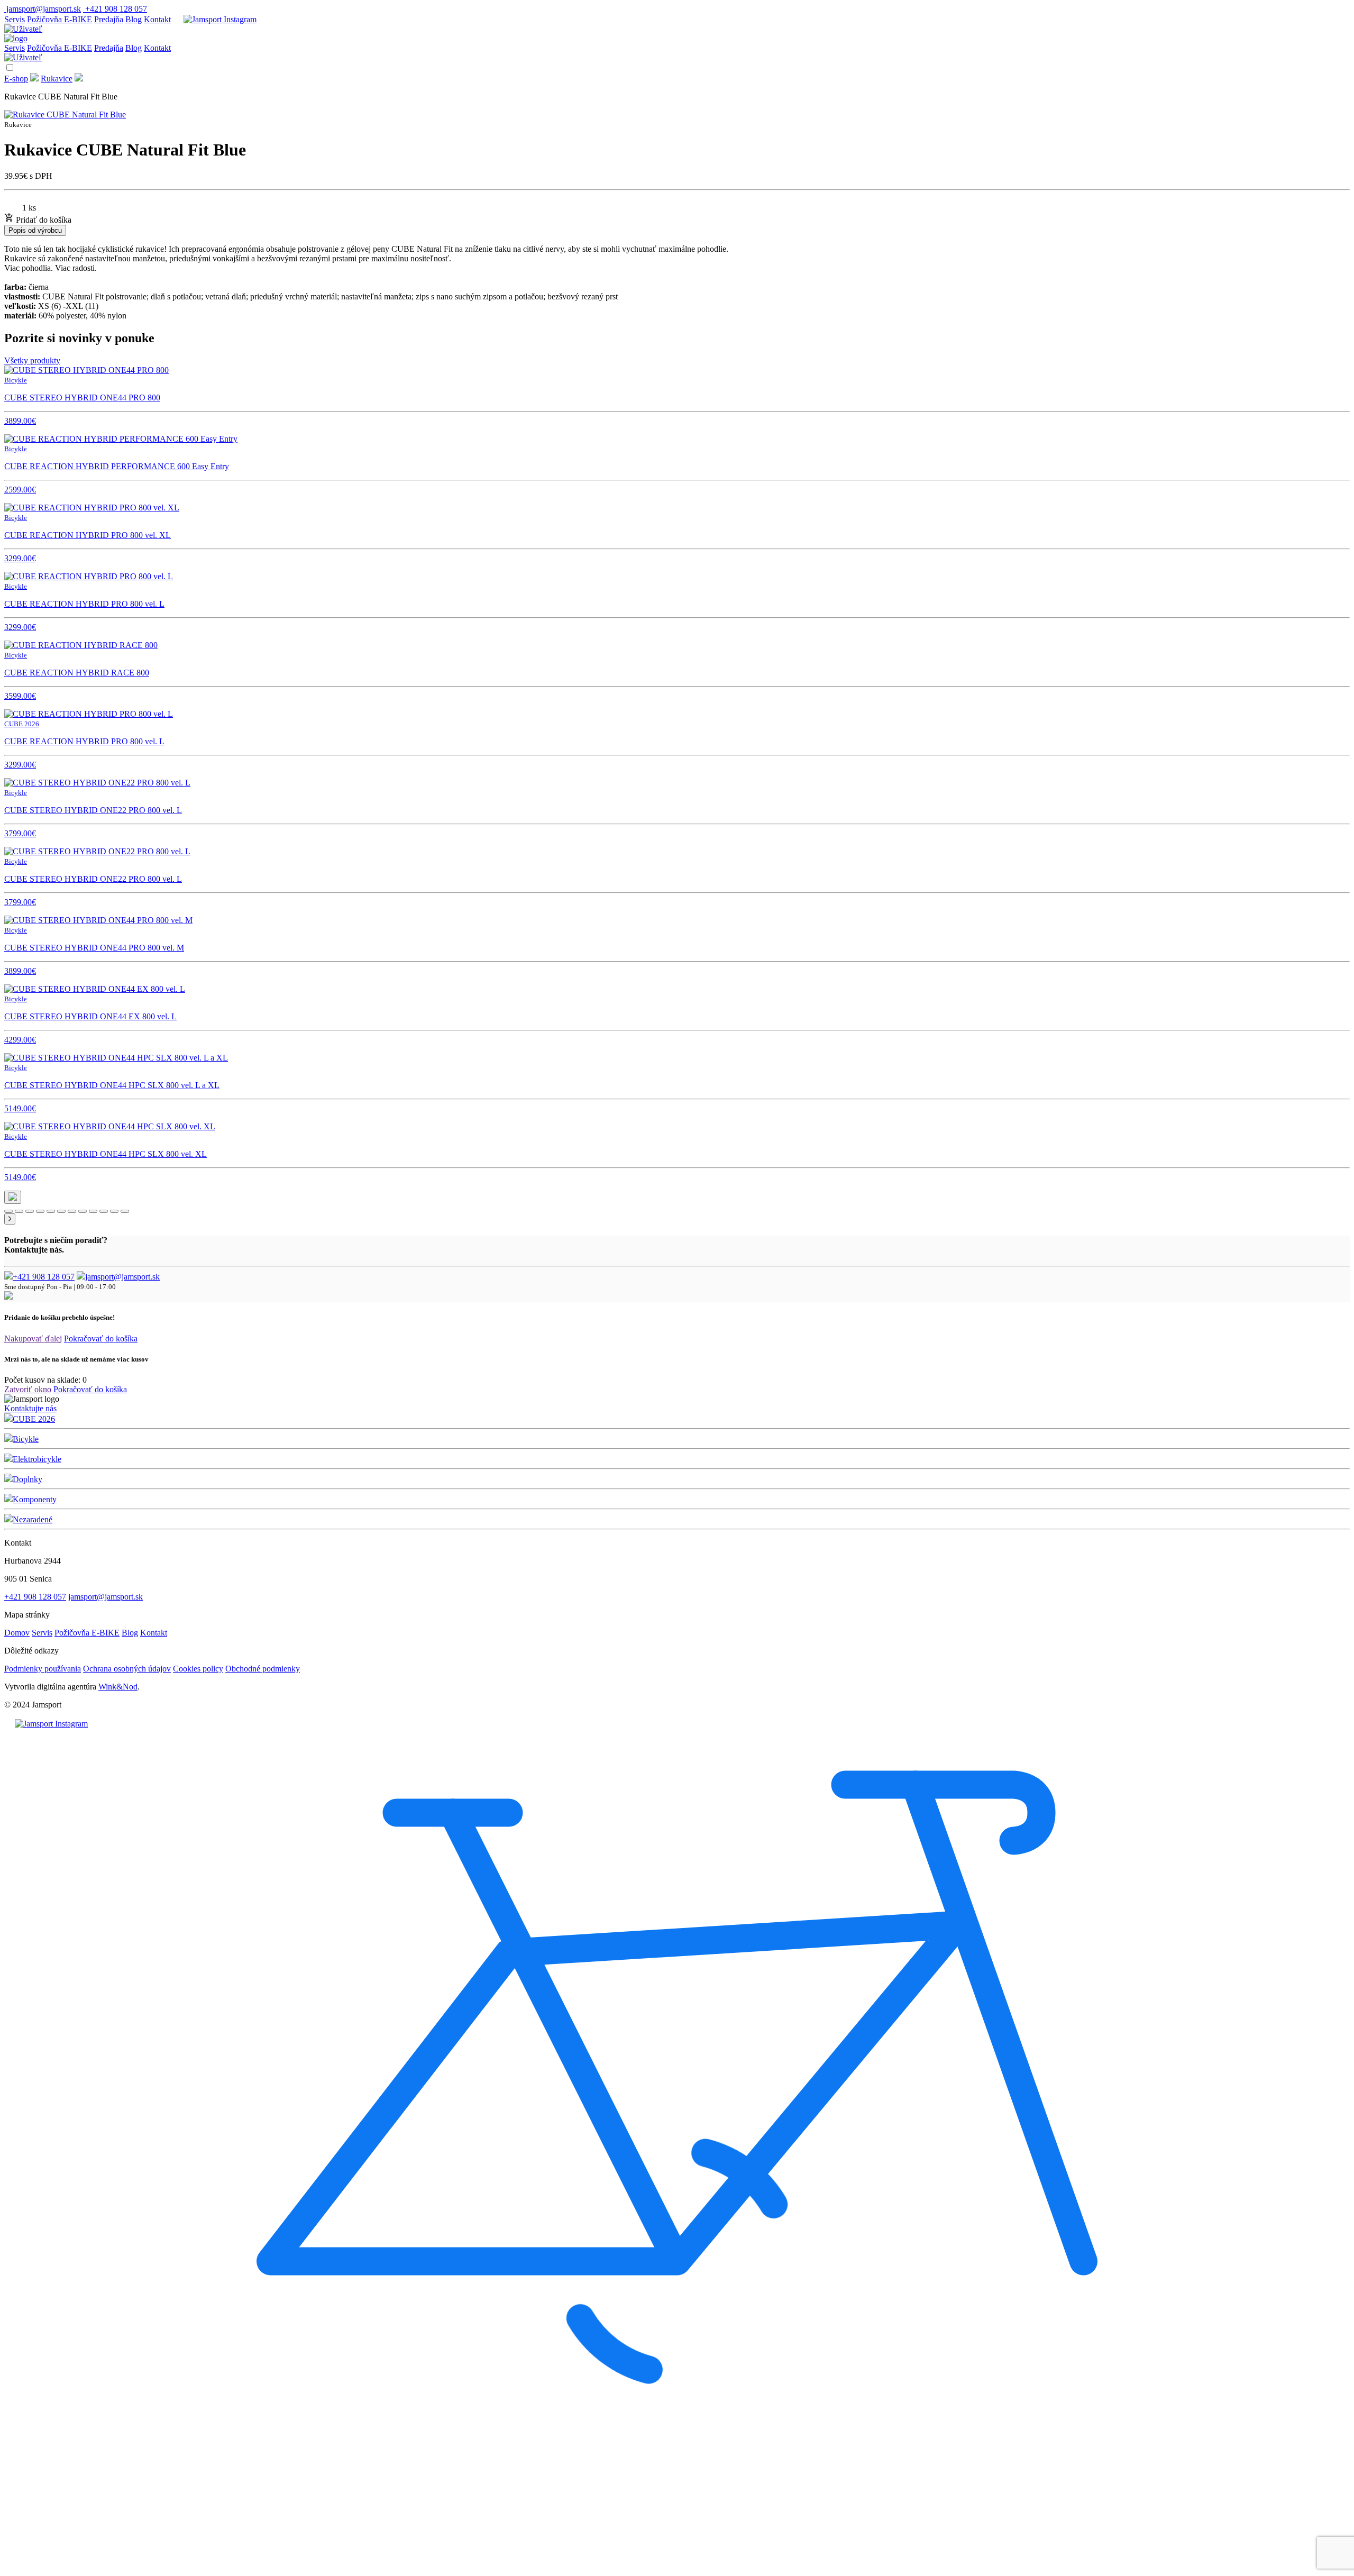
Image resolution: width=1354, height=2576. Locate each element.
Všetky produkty (32, 360)
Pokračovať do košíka (101, 1339)
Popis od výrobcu (35, 230)
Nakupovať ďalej (33, 1339)
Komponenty (35, 1499)
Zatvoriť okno (28, 1389)
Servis (15, 19)
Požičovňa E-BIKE (60, 19)
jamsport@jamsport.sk (122, 1277)
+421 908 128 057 (44, 1277)
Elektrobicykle (37, 1459)
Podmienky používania (43, 1669)
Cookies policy (198, 1669)
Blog (134, 19)
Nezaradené (33, 1519)
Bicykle (26, 1439)
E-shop (16, 79)
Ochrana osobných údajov (127, 1669)
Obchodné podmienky (263, 1669)
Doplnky (28, 1479)
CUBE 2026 (34, 1419)
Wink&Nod (118, 1687)
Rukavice (57, 79)
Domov (17, 1633)
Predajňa (109, 19)
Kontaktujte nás (30, 1408)
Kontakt (157, 19)
